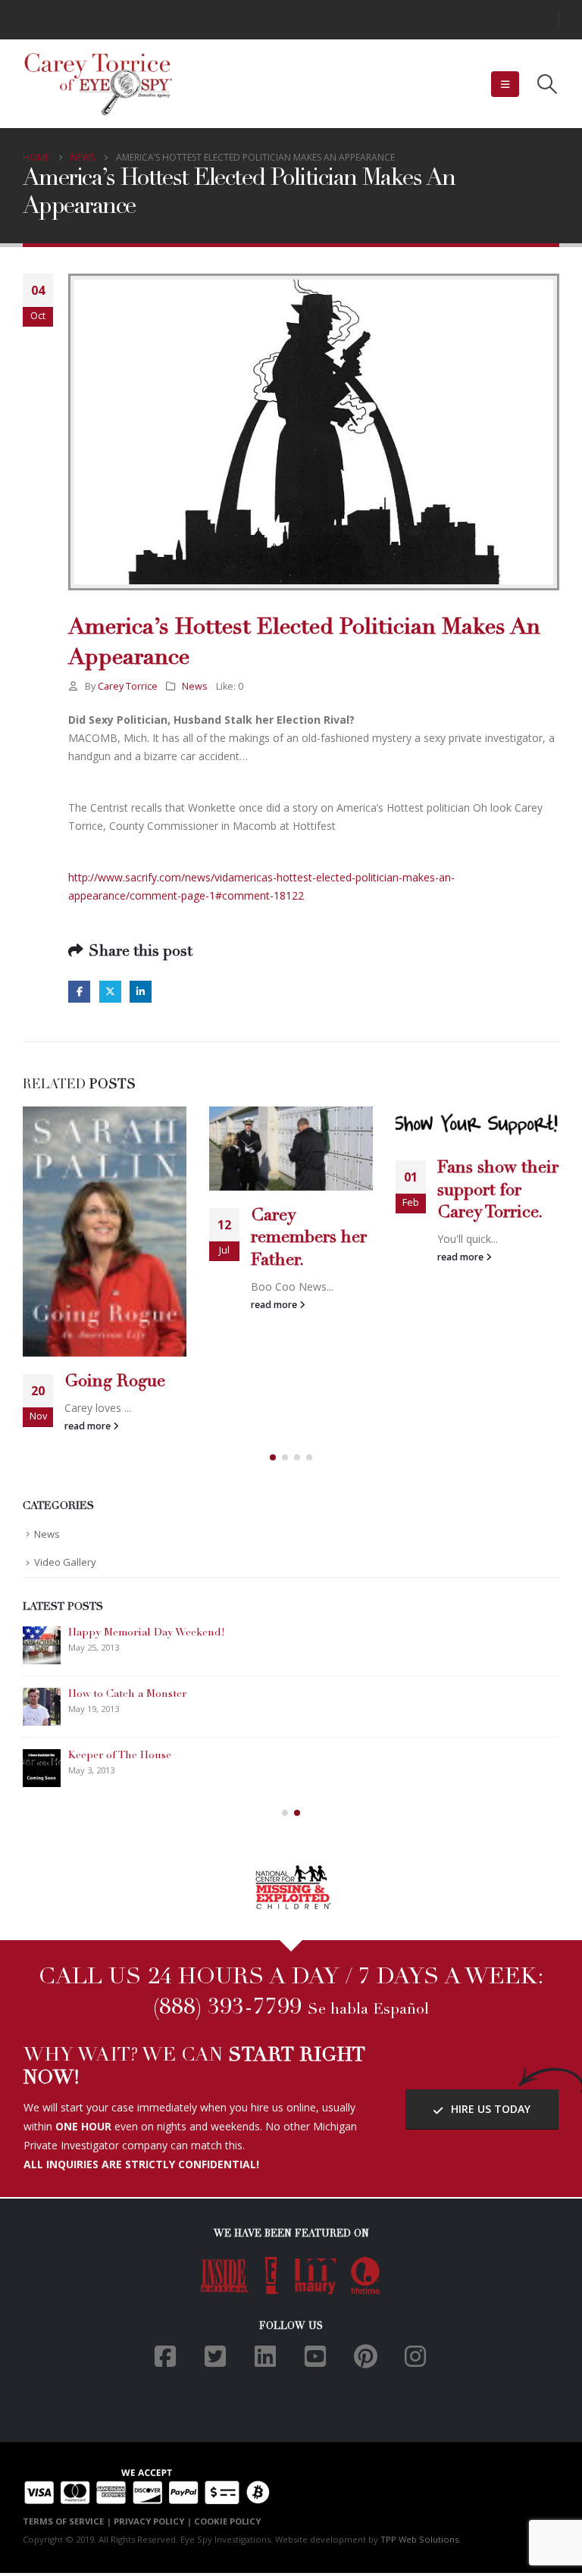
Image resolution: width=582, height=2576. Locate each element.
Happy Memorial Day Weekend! (147, 1633)
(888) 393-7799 (227, 2008)
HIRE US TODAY (489, 2109)
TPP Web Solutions (419, 2539)
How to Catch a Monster (127, 1695)
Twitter (110, 992)
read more (89, 1426)
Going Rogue (115, 1382)
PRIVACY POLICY (149, 2521)
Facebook (79, 992)
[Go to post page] (105, 1231)
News (195, 686)
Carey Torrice (128, 686)
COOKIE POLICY (227, 2521)
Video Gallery (65, 1562)
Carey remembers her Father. (309, 1238)
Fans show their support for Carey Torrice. (498, 1191)
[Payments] (147, 2485)
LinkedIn (141, 992)
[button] (505, 84)
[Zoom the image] (291, 1872)
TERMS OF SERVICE (63, 2521)
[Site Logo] (99, 84)
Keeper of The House (120, 1756)
